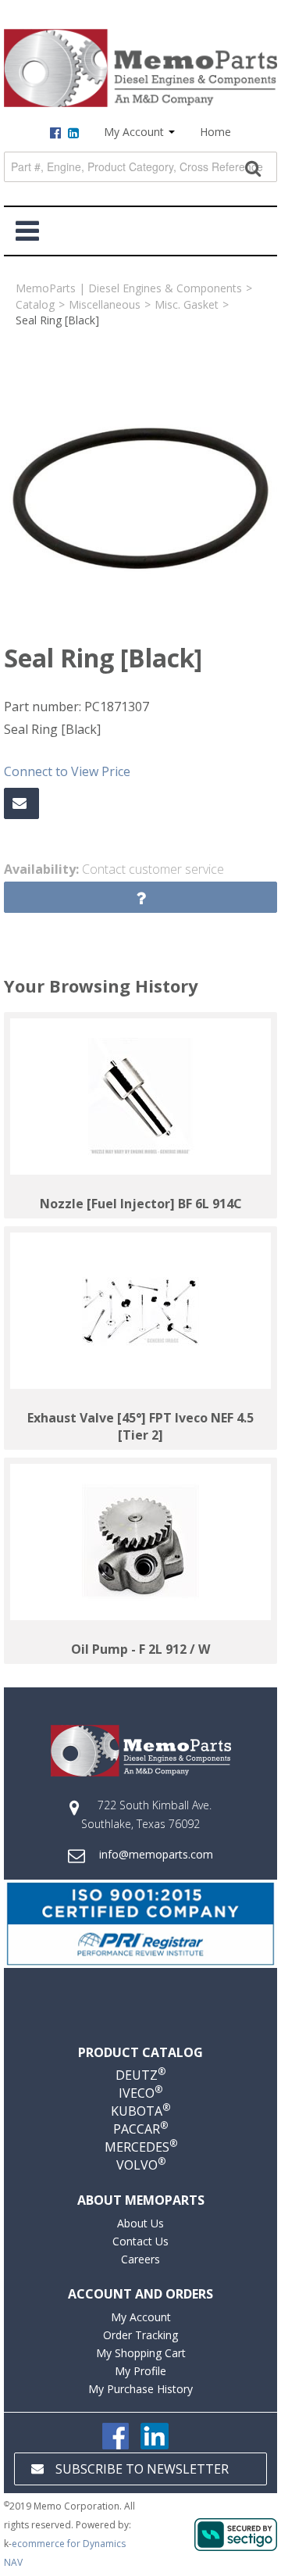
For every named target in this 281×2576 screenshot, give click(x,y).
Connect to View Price (67, 771)
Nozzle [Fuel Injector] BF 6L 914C (141, 1204)
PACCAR (140, 2129)
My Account (135, 132)
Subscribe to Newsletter (142, 2469)
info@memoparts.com (156, 1854)
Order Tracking (140, 2335)
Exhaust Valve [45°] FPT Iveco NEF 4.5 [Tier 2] (140, 1426)
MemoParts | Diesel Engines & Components (129, 288)
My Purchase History (140, 2389)
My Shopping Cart (141, 2353)
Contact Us (140, 2241)
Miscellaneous (105, 304)
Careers (140, 2259)
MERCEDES (141, 2147)
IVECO (140, 2093)
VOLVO (141, 2165)
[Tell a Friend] (21, 803)
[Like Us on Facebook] (116, 2435)
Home (215, 132)
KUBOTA (140, 2111)
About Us (140, 2223)
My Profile (140, 2371)
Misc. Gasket (187, 304)
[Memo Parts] (140, 68)
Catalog (35, 304)
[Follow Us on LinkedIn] (155, 2435)
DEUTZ (140, 2075)
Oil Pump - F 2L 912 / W (140, 1649)
